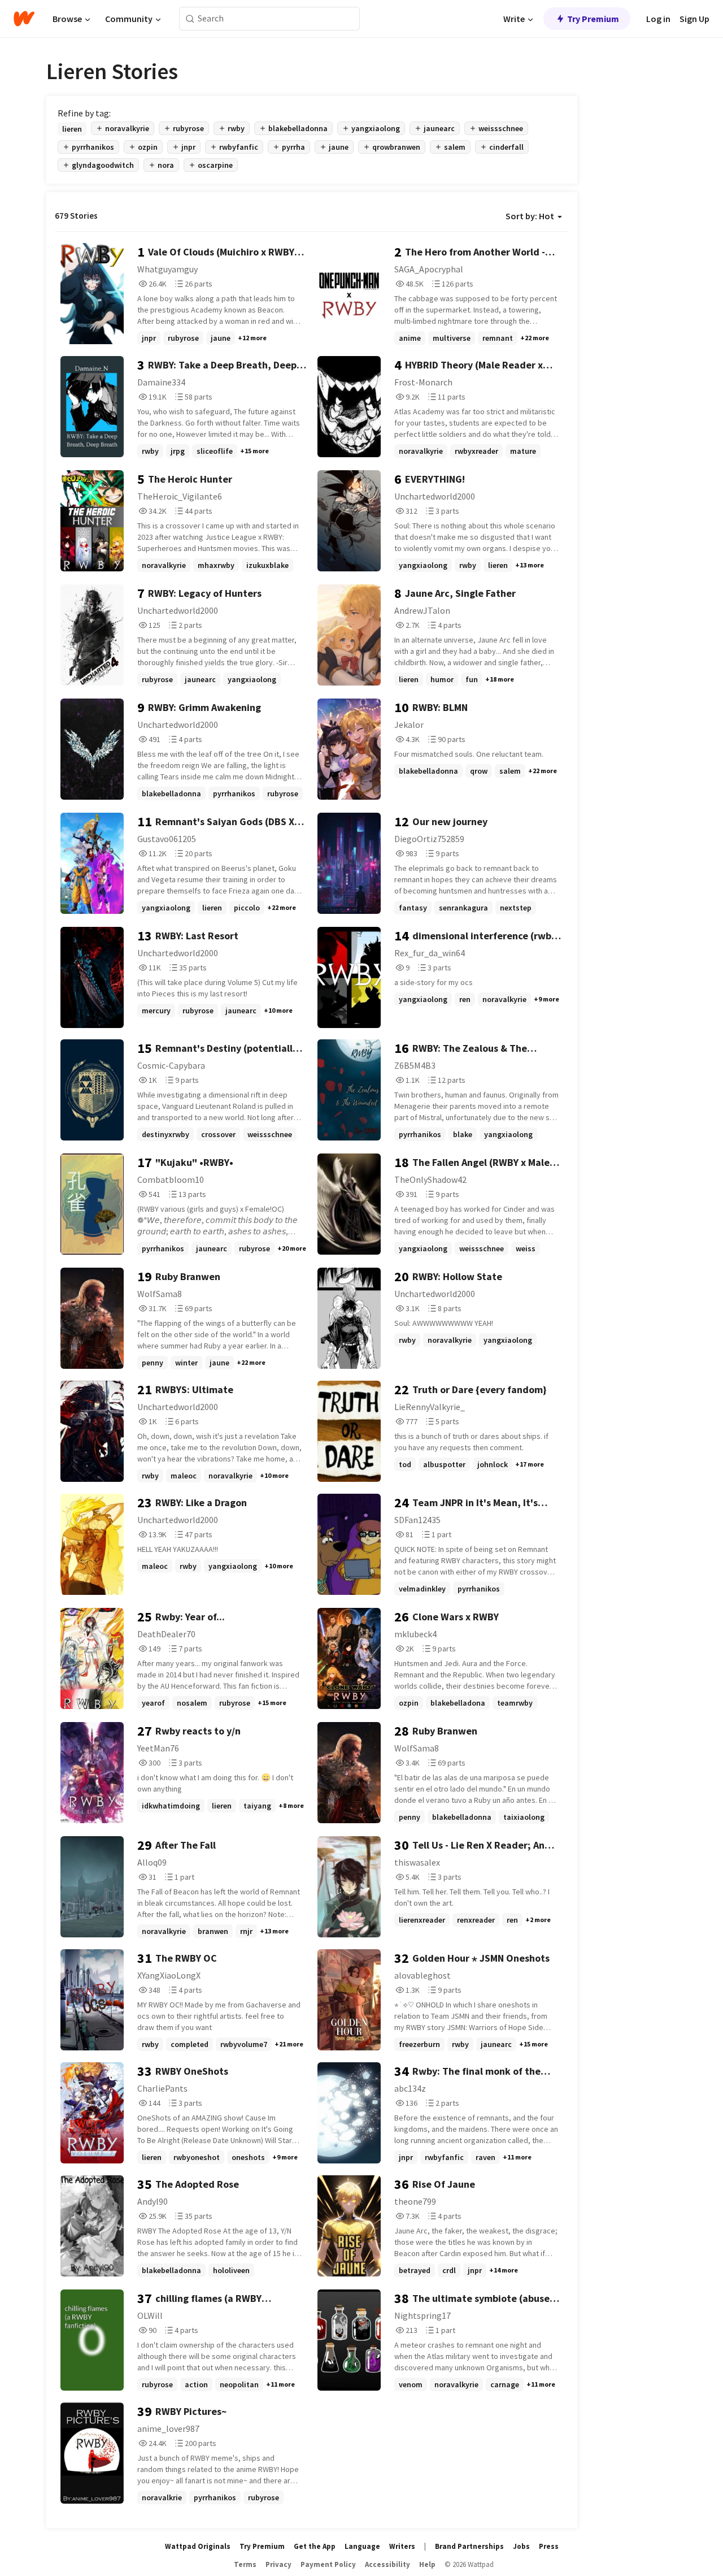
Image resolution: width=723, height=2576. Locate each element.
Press (549, 2546)
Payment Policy (328, 2564)
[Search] (190, 19)
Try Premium (593, 19)
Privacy (278, 2564)
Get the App (315, 2546)
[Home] (24, 19)
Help (427, 2564)
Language (362, 2546)
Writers (402, 2546)
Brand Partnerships (469, 2546)
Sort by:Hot (530, 216)
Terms (245, 2564)
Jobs (521, 2546)
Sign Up (694, 19)
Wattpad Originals (198, 2546)
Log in (658, 19)
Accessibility (387, 2564)
